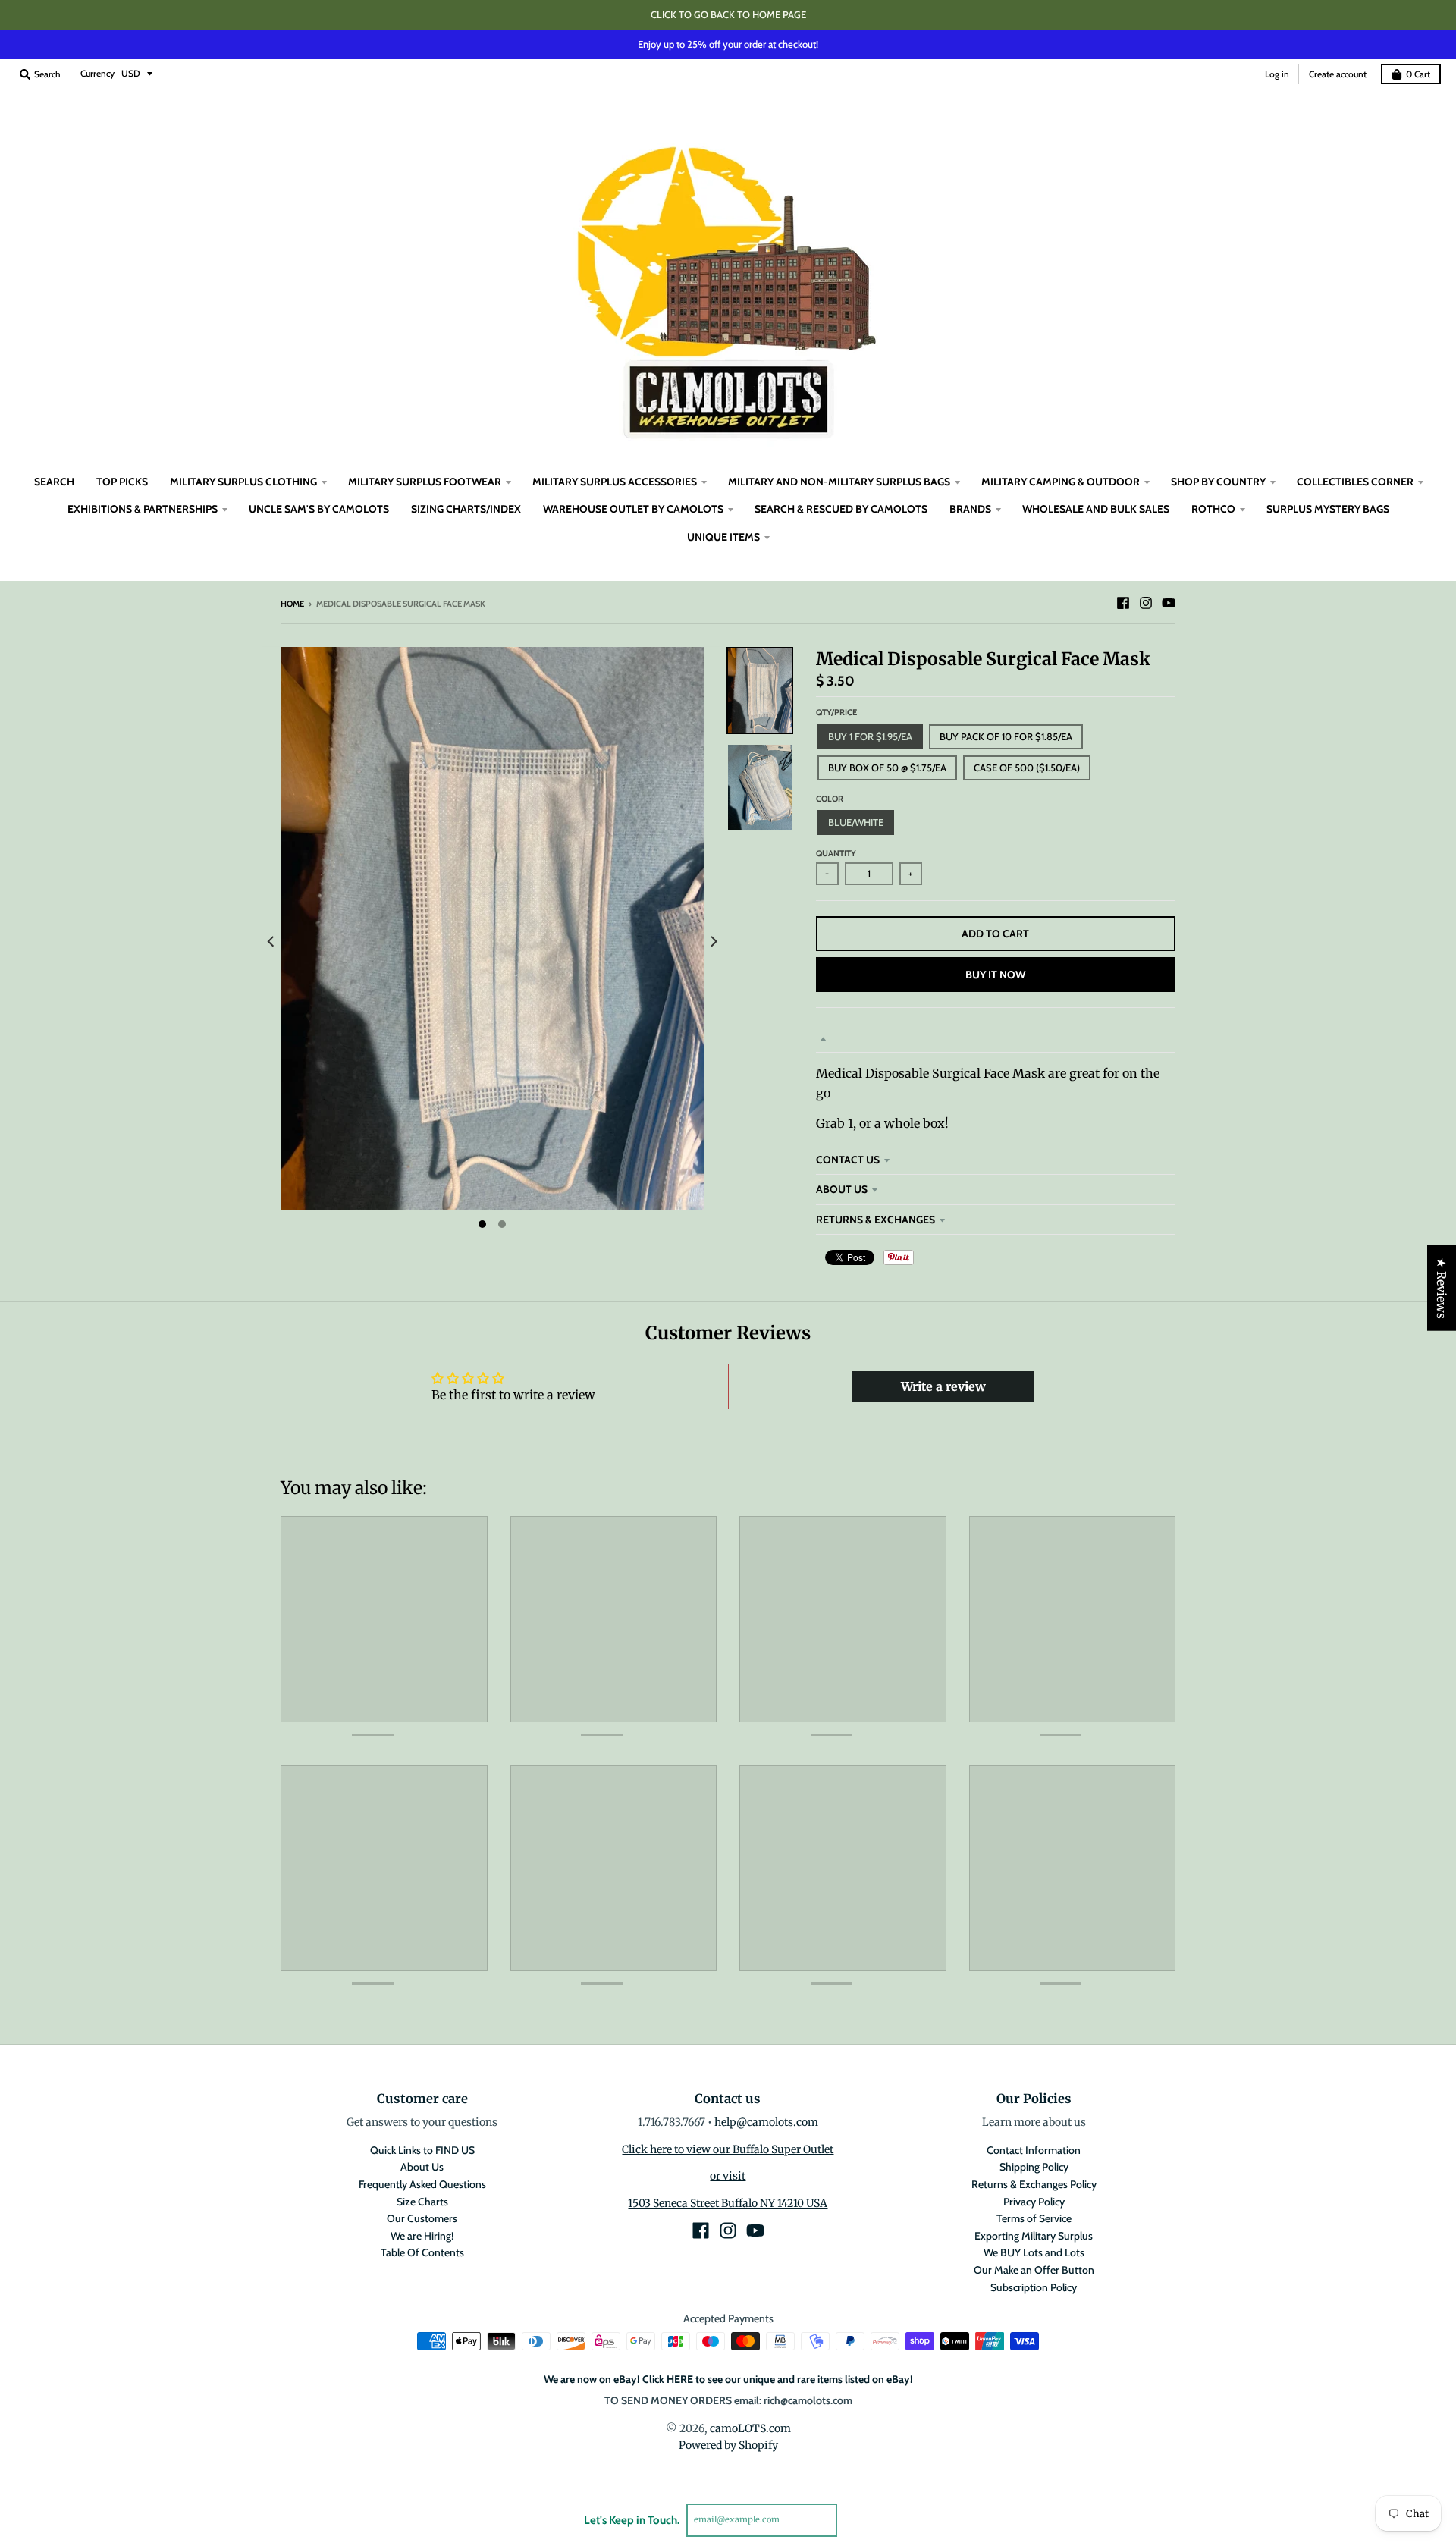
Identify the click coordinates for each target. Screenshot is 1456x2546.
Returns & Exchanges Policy (1034, 2184)
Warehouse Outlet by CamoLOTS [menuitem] (633, 509)
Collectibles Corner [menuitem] (1355, 482)
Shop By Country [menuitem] (1218, 482)
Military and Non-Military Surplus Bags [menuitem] (839, 482)
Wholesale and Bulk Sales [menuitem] (1096, 509)
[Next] (713, 942)
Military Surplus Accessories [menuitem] (615, 482)
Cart (1418, 74)
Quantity (836, 853)
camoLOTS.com (750, 2428)
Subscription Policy (1034, 2287)
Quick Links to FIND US (422, 2150)
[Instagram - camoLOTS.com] (1146, 603)
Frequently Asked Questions (422, 2184)
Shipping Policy (1034, 2167)
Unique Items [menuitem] (723, 537)
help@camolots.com (766, 2122)
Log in (1277, 74)
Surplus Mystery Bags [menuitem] (1328, 509)
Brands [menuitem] (970, 509)
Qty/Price (836, 712)
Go (855, 2519)
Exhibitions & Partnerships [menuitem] (143, 509)
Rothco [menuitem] (1213, 509)
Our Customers (422, 2218)
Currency (97, 73)
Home (292, 604)
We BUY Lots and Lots (1034, 2252)
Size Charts (422, 2202)
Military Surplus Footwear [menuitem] (425, 482)
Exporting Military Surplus (1034, 2236)
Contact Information (1034, 2150)
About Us (842, 1189)
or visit (728, 2176)
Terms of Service (1034, 2218)
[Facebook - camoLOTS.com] (1123, 603)
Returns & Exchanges (875, 1220)
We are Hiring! (422, 2236)
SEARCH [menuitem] (54, 482)
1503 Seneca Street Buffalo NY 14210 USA (728, 2203)
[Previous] (271, 942)
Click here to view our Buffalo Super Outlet (728, 2149)
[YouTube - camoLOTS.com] (1169, 603)
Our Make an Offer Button (1034, 2270)
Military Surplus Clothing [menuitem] (243, 482)
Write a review (943, 1386)
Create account (1338, 74)
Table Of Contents (422, 2252)
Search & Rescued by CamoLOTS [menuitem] (841, 509)
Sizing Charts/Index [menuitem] (466, 509)
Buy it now (995, 975)
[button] (274, 2404)
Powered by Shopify (728, 2445)
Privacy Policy (1034, 2202)
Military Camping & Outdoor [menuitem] (1061, 482)
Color (830, 799)
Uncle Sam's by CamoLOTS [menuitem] (319, 509)
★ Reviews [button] (1442, 1287)
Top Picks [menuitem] (122, 482)
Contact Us (848, 1160)
